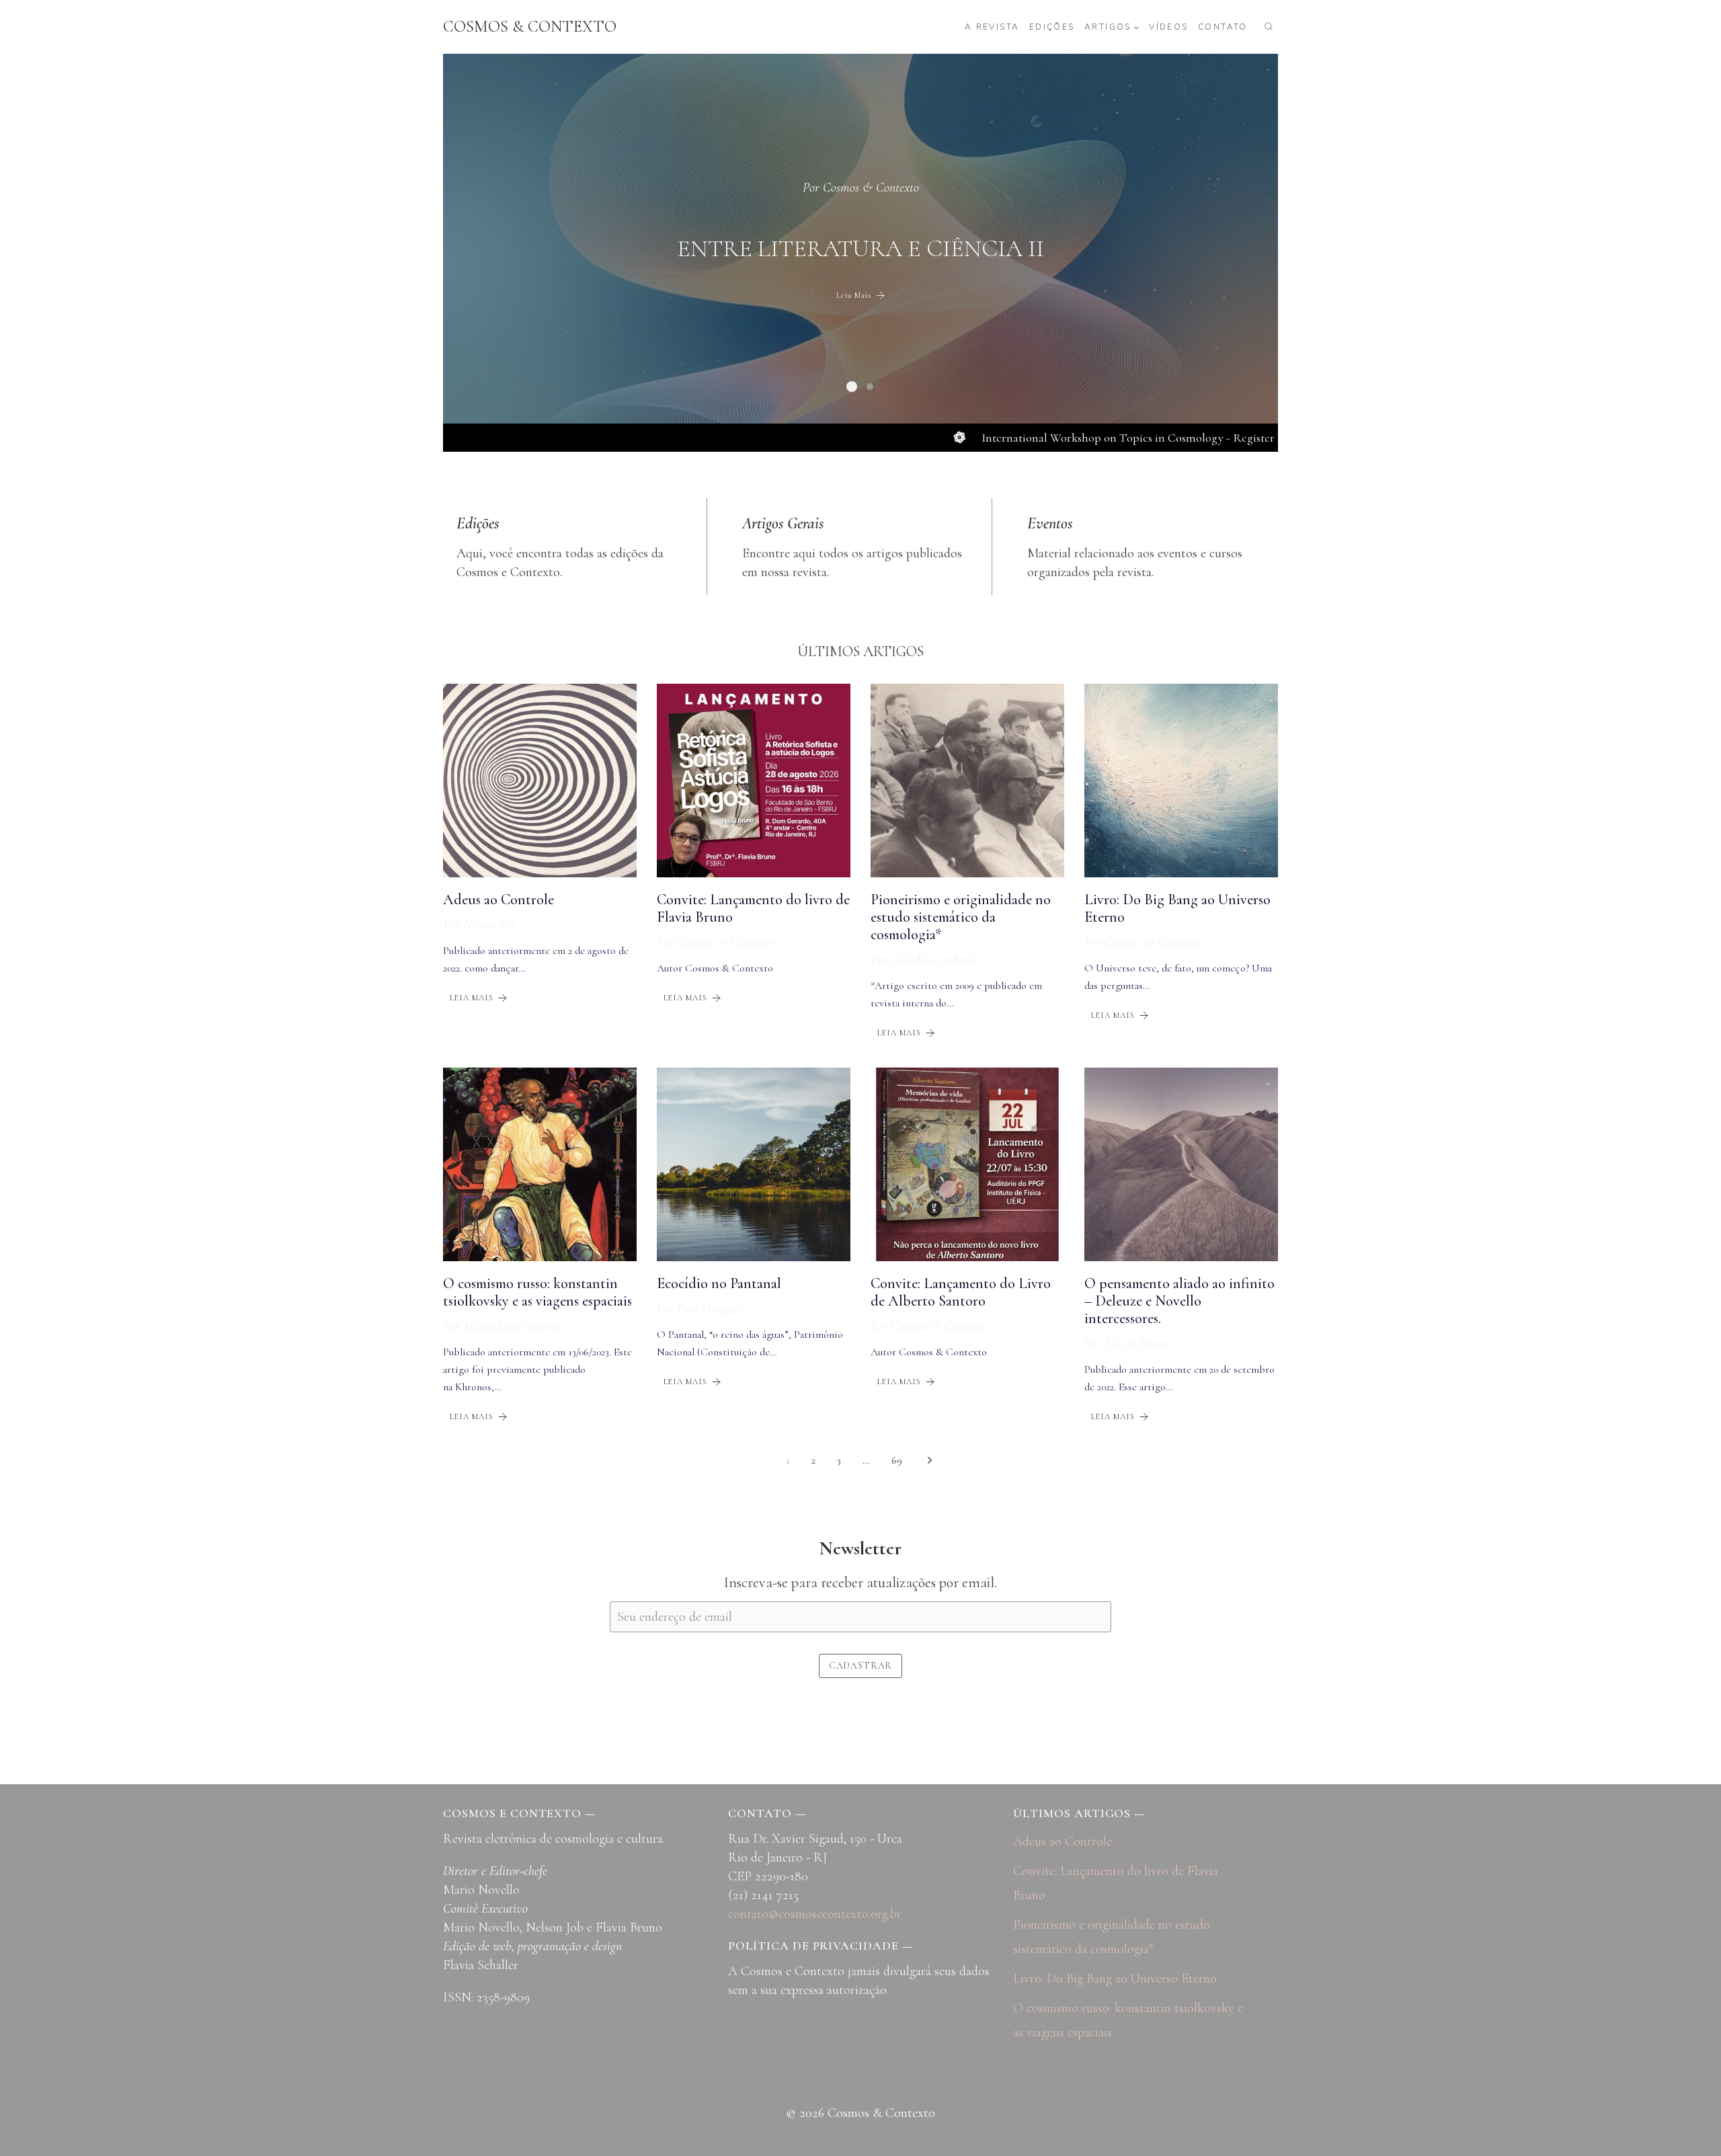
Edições (1052, 27)
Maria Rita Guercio (511, 1326)
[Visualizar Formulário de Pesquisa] (1269, 27)
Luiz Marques (710, 1309)
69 (897, 1460)
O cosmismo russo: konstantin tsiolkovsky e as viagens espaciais (537, 1292)
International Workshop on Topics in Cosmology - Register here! (1064, 438)
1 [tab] (850, 387)
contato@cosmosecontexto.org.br (815, 1914)
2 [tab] (872, 387)
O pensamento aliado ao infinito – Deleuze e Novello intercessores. (1179, 1301)
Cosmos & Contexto (871, 173)
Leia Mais (854, 309)
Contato (1223, 27)
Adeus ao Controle (498, 900)
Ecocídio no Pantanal (719, 1283)
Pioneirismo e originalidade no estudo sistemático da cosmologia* (961, 917)
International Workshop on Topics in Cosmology (861, 248)
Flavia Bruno (1136, 1344)
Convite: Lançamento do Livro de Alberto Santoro (961, 1292)
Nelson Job (489, 925)
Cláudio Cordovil (933, 960)
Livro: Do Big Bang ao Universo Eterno (1115, 1979)
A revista (992, 27)
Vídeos (1168, 27)
